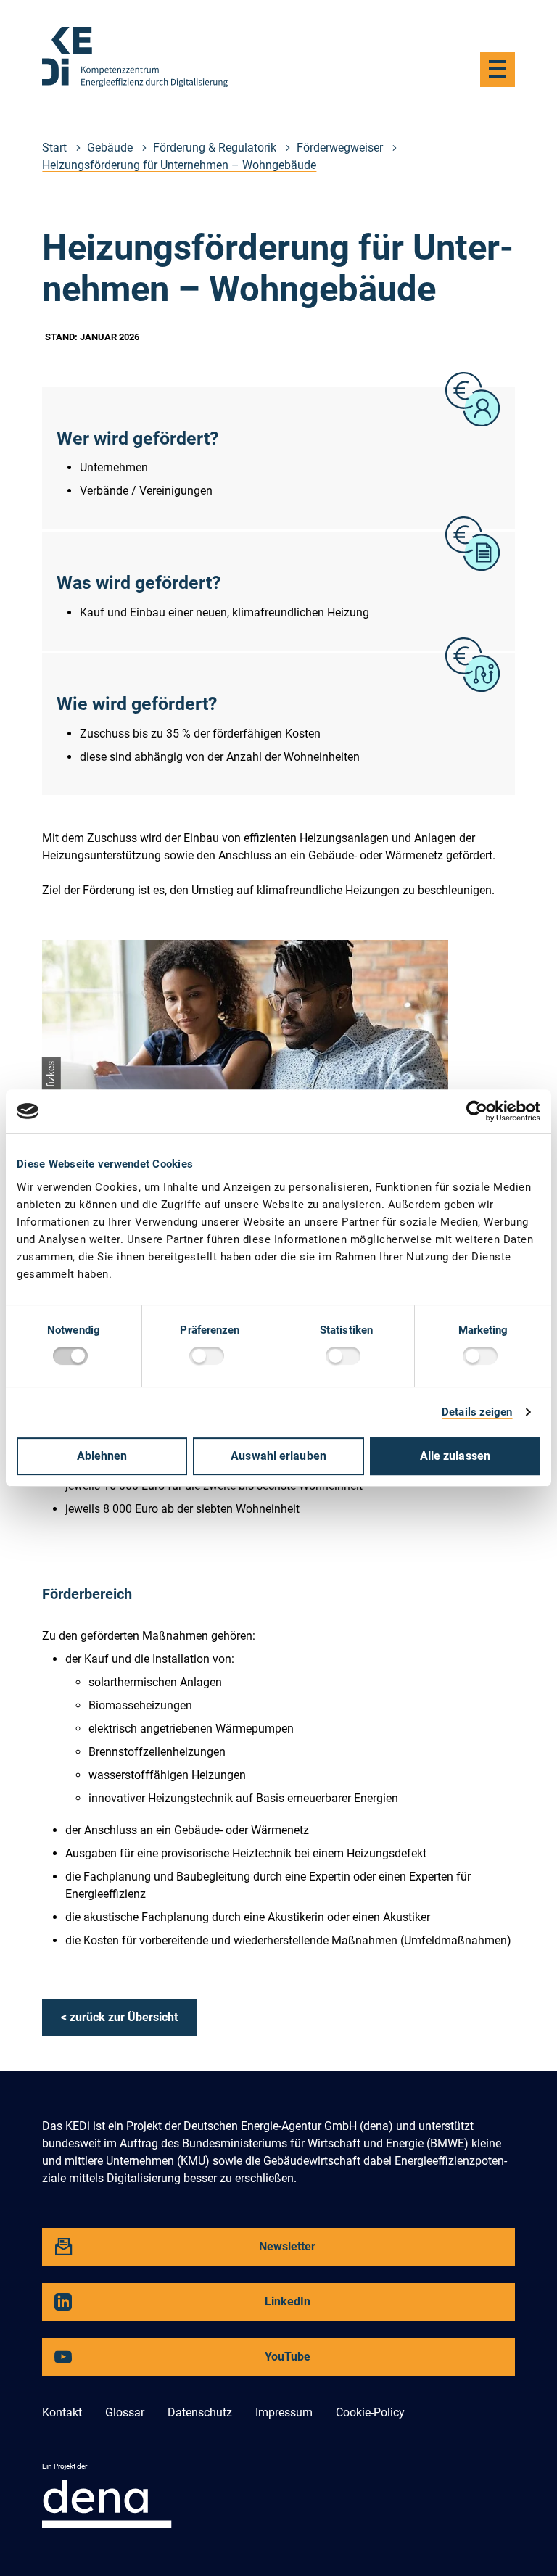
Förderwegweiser (340, 148)
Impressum (284, 2412)
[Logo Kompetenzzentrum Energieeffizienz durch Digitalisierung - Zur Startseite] (135, 57)
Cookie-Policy (370, 2412)
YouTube (194, 2362)
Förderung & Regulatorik (215, 148)
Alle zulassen (455, 1456)
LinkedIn (194, 2307)
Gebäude (110, 148)
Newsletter (197, 2252)
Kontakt (62, 2412)
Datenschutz (200, 2412)
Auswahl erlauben (278, 1456)
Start (54, 148)
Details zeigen (477, 1412)
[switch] (210, 1358)
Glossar (125, 2412)
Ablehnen (102, 1456)
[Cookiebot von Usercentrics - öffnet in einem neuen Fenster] (477, 1111)
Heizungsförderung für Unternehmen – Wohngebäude (179, 165)
